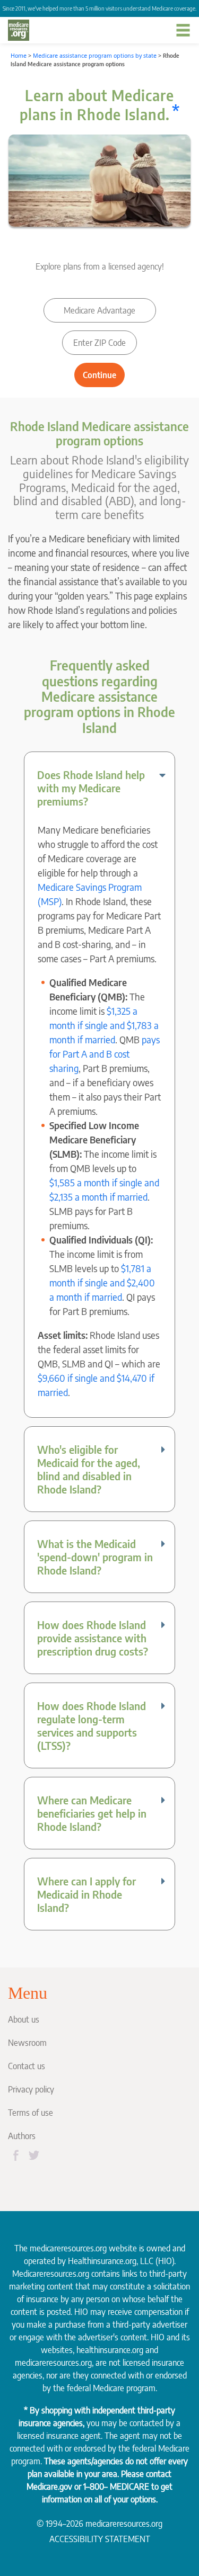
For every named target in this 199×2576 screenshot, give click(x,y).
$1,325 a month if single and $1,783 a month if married (104, 1025)
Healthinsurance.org (102, 2261)
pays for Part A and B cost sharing (105, 1054)
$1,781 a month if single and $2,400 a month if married (102, 1282)
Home (19, 56)
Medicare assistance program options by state (95, 56)
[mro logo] (19, 30)
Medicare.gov (49, 2486)
